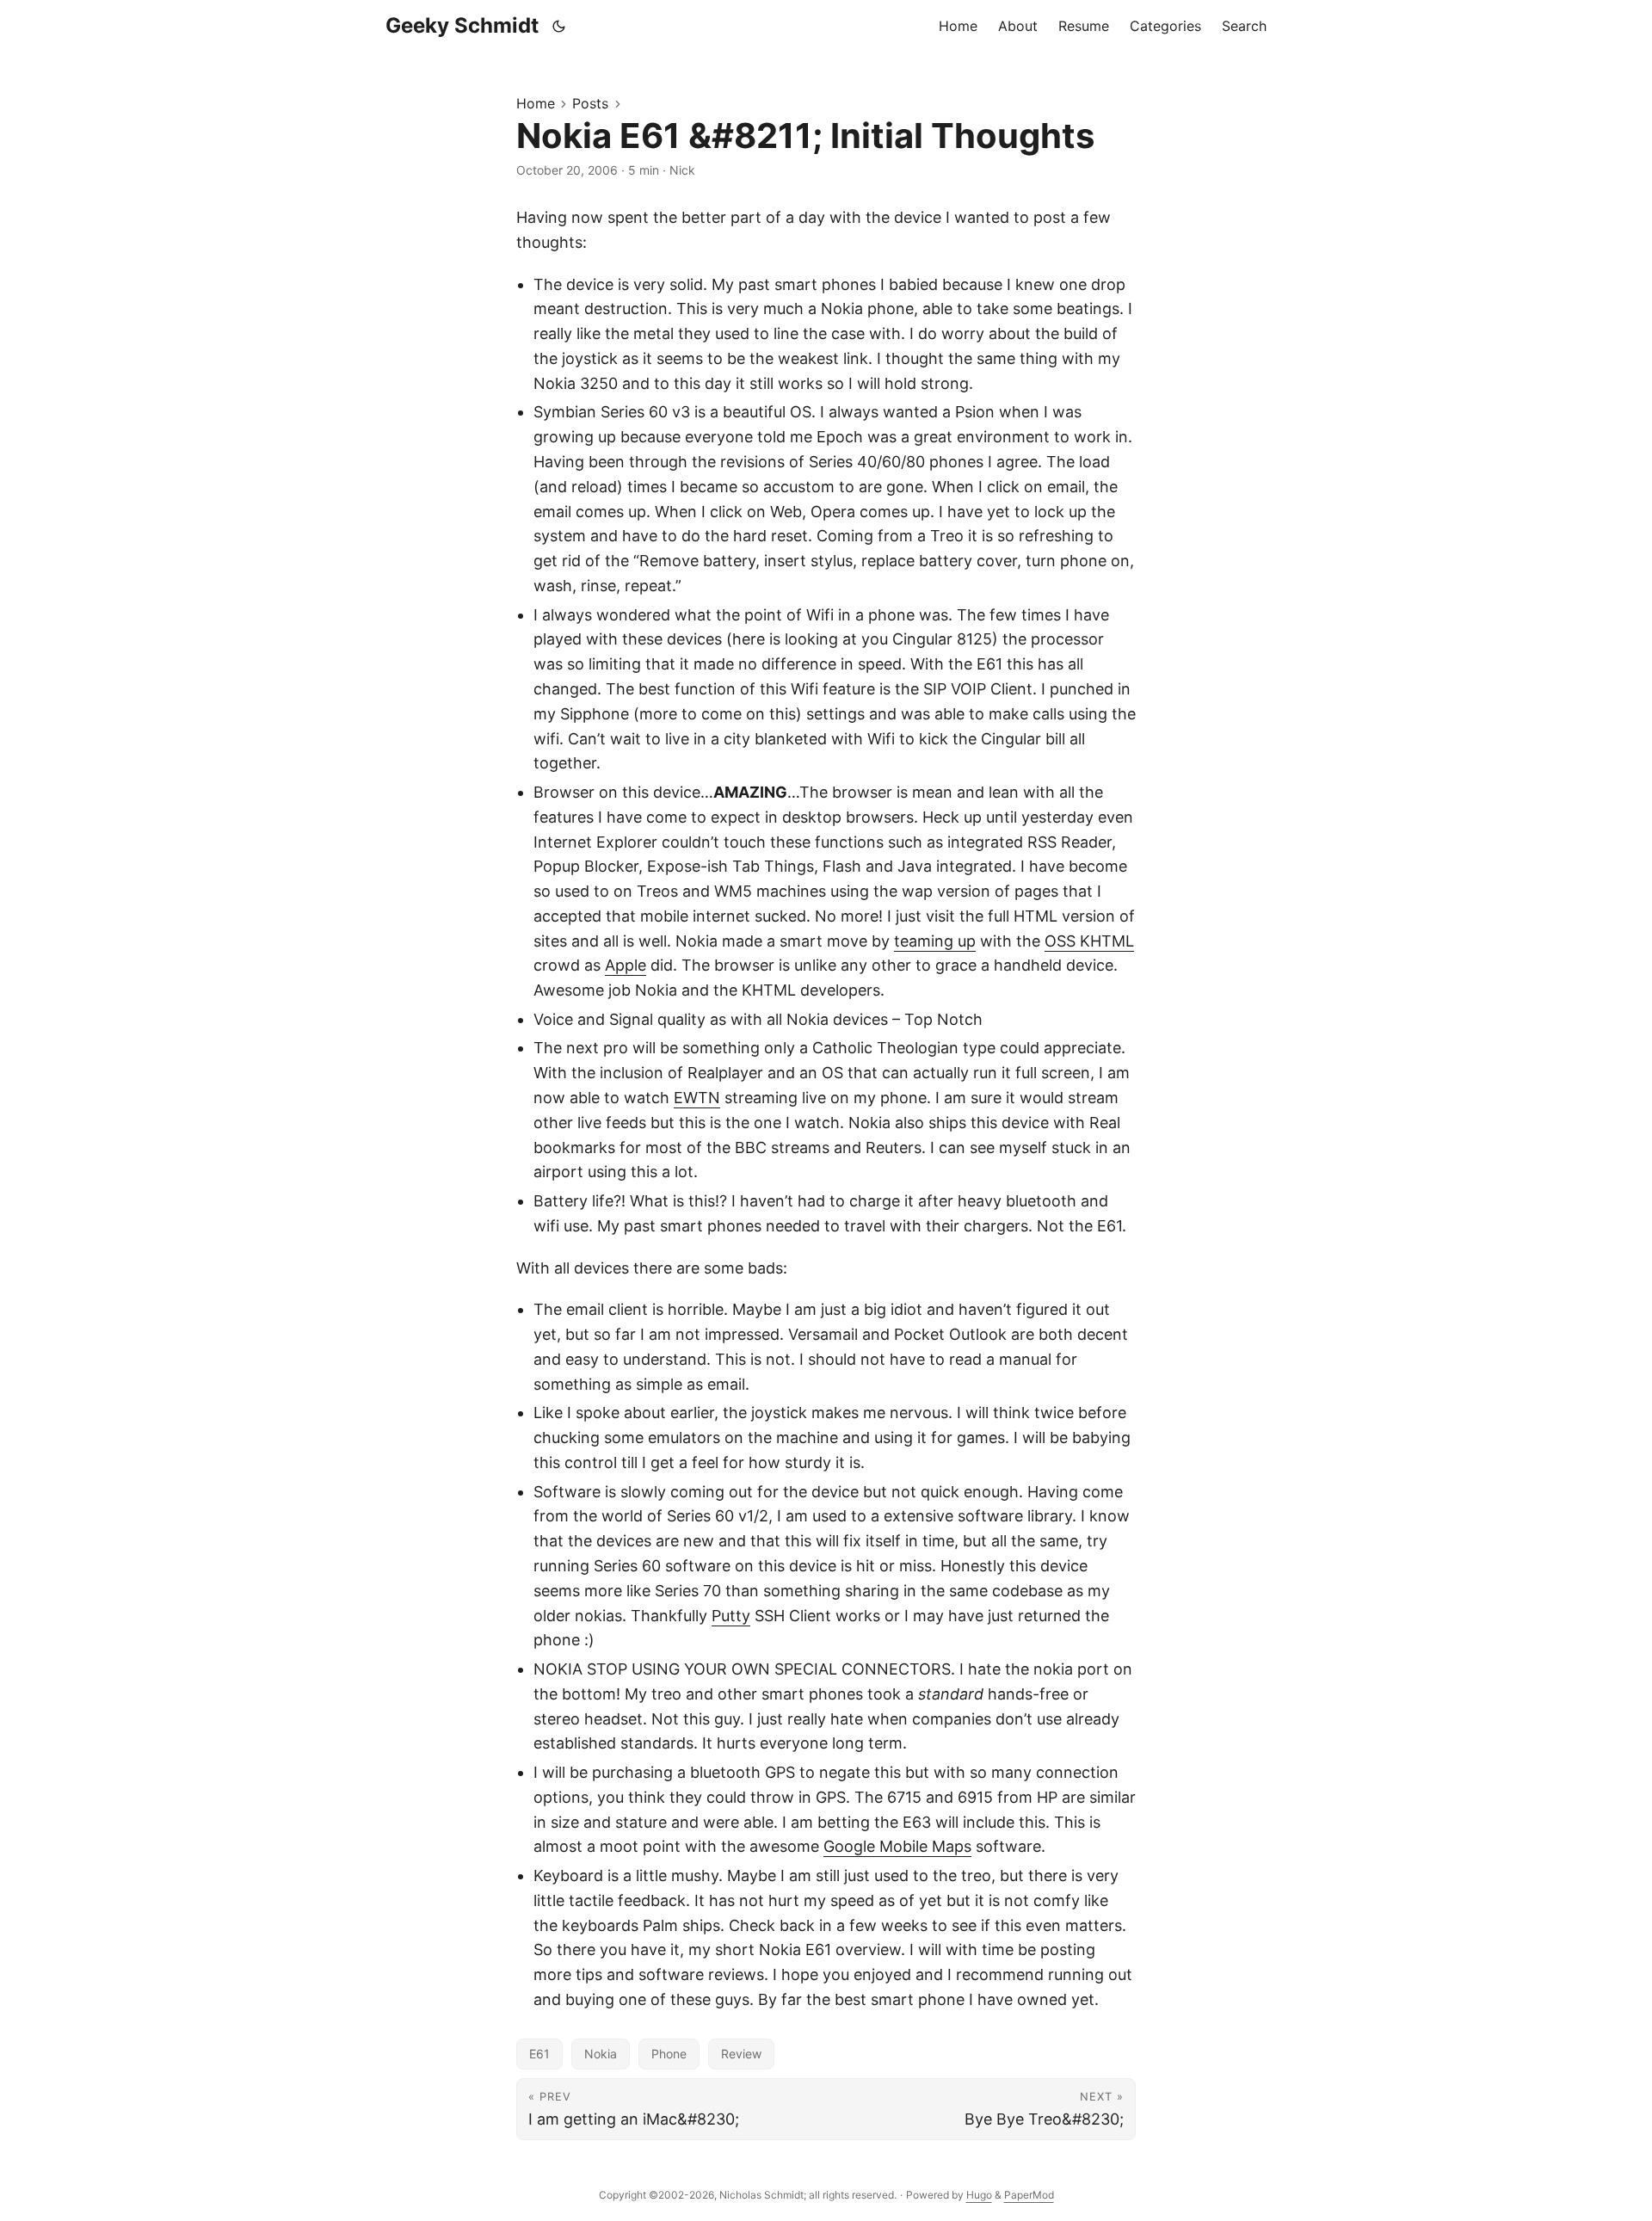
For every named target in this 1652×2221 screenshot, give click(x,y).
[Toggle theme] (559, 26)
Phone (669, 2054)
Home (536, 103)
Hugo (979, 2195)
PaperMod (1029, 2195)
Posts (590, 103)
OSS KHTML (1089, 941)
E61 (539, 2054)
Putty (731, 1616)
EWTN (697, 1098)
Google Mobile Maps (897, 1846)
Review (741, 2054)
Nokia (601, 2054)
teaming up (935, 941)
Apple (626, 965)
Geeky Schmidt (462, 25)
